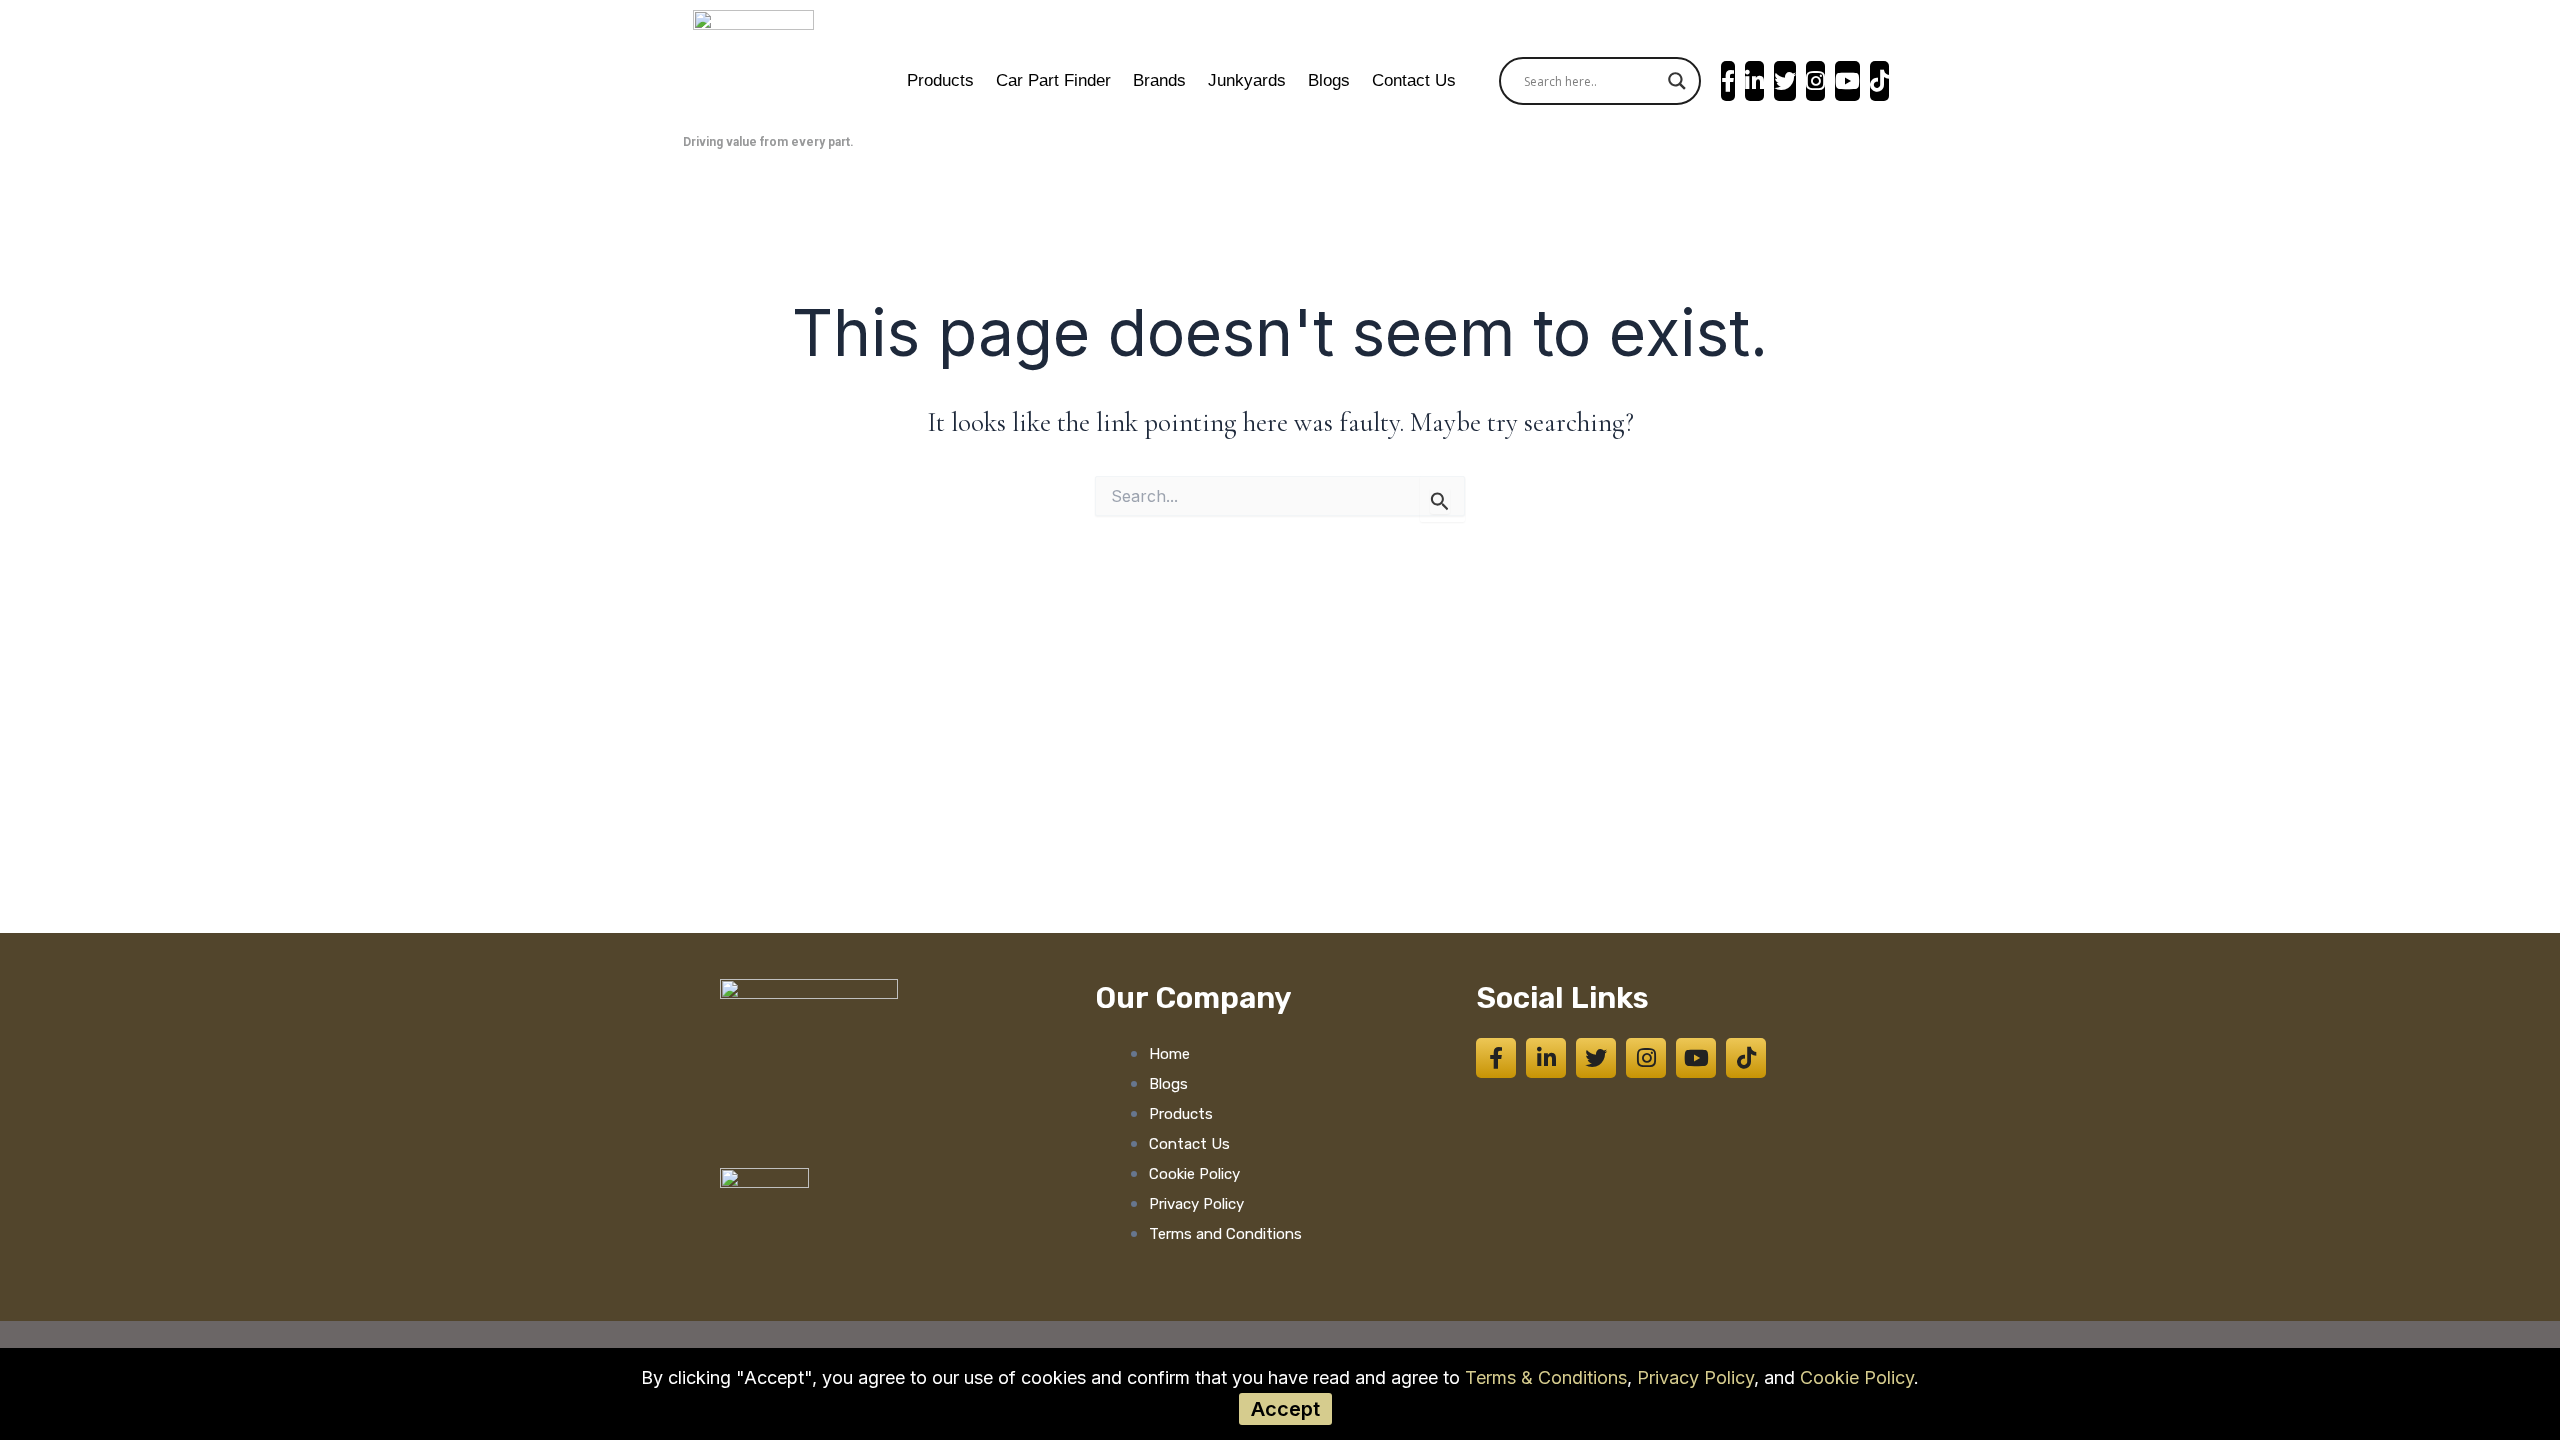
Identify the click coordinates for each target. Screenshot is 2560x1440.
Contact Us (1414, 80)
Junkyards (1247, 80)
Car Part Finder (1053, 80)
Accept (1285, 1409)
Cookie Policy (1857, 1377)
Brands (1159, 80)
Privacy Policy (1695, 1377)
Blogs (1329, 80)
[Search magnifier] (1677, 81)
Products (940, 80)
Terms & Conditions (1546, 1377)
